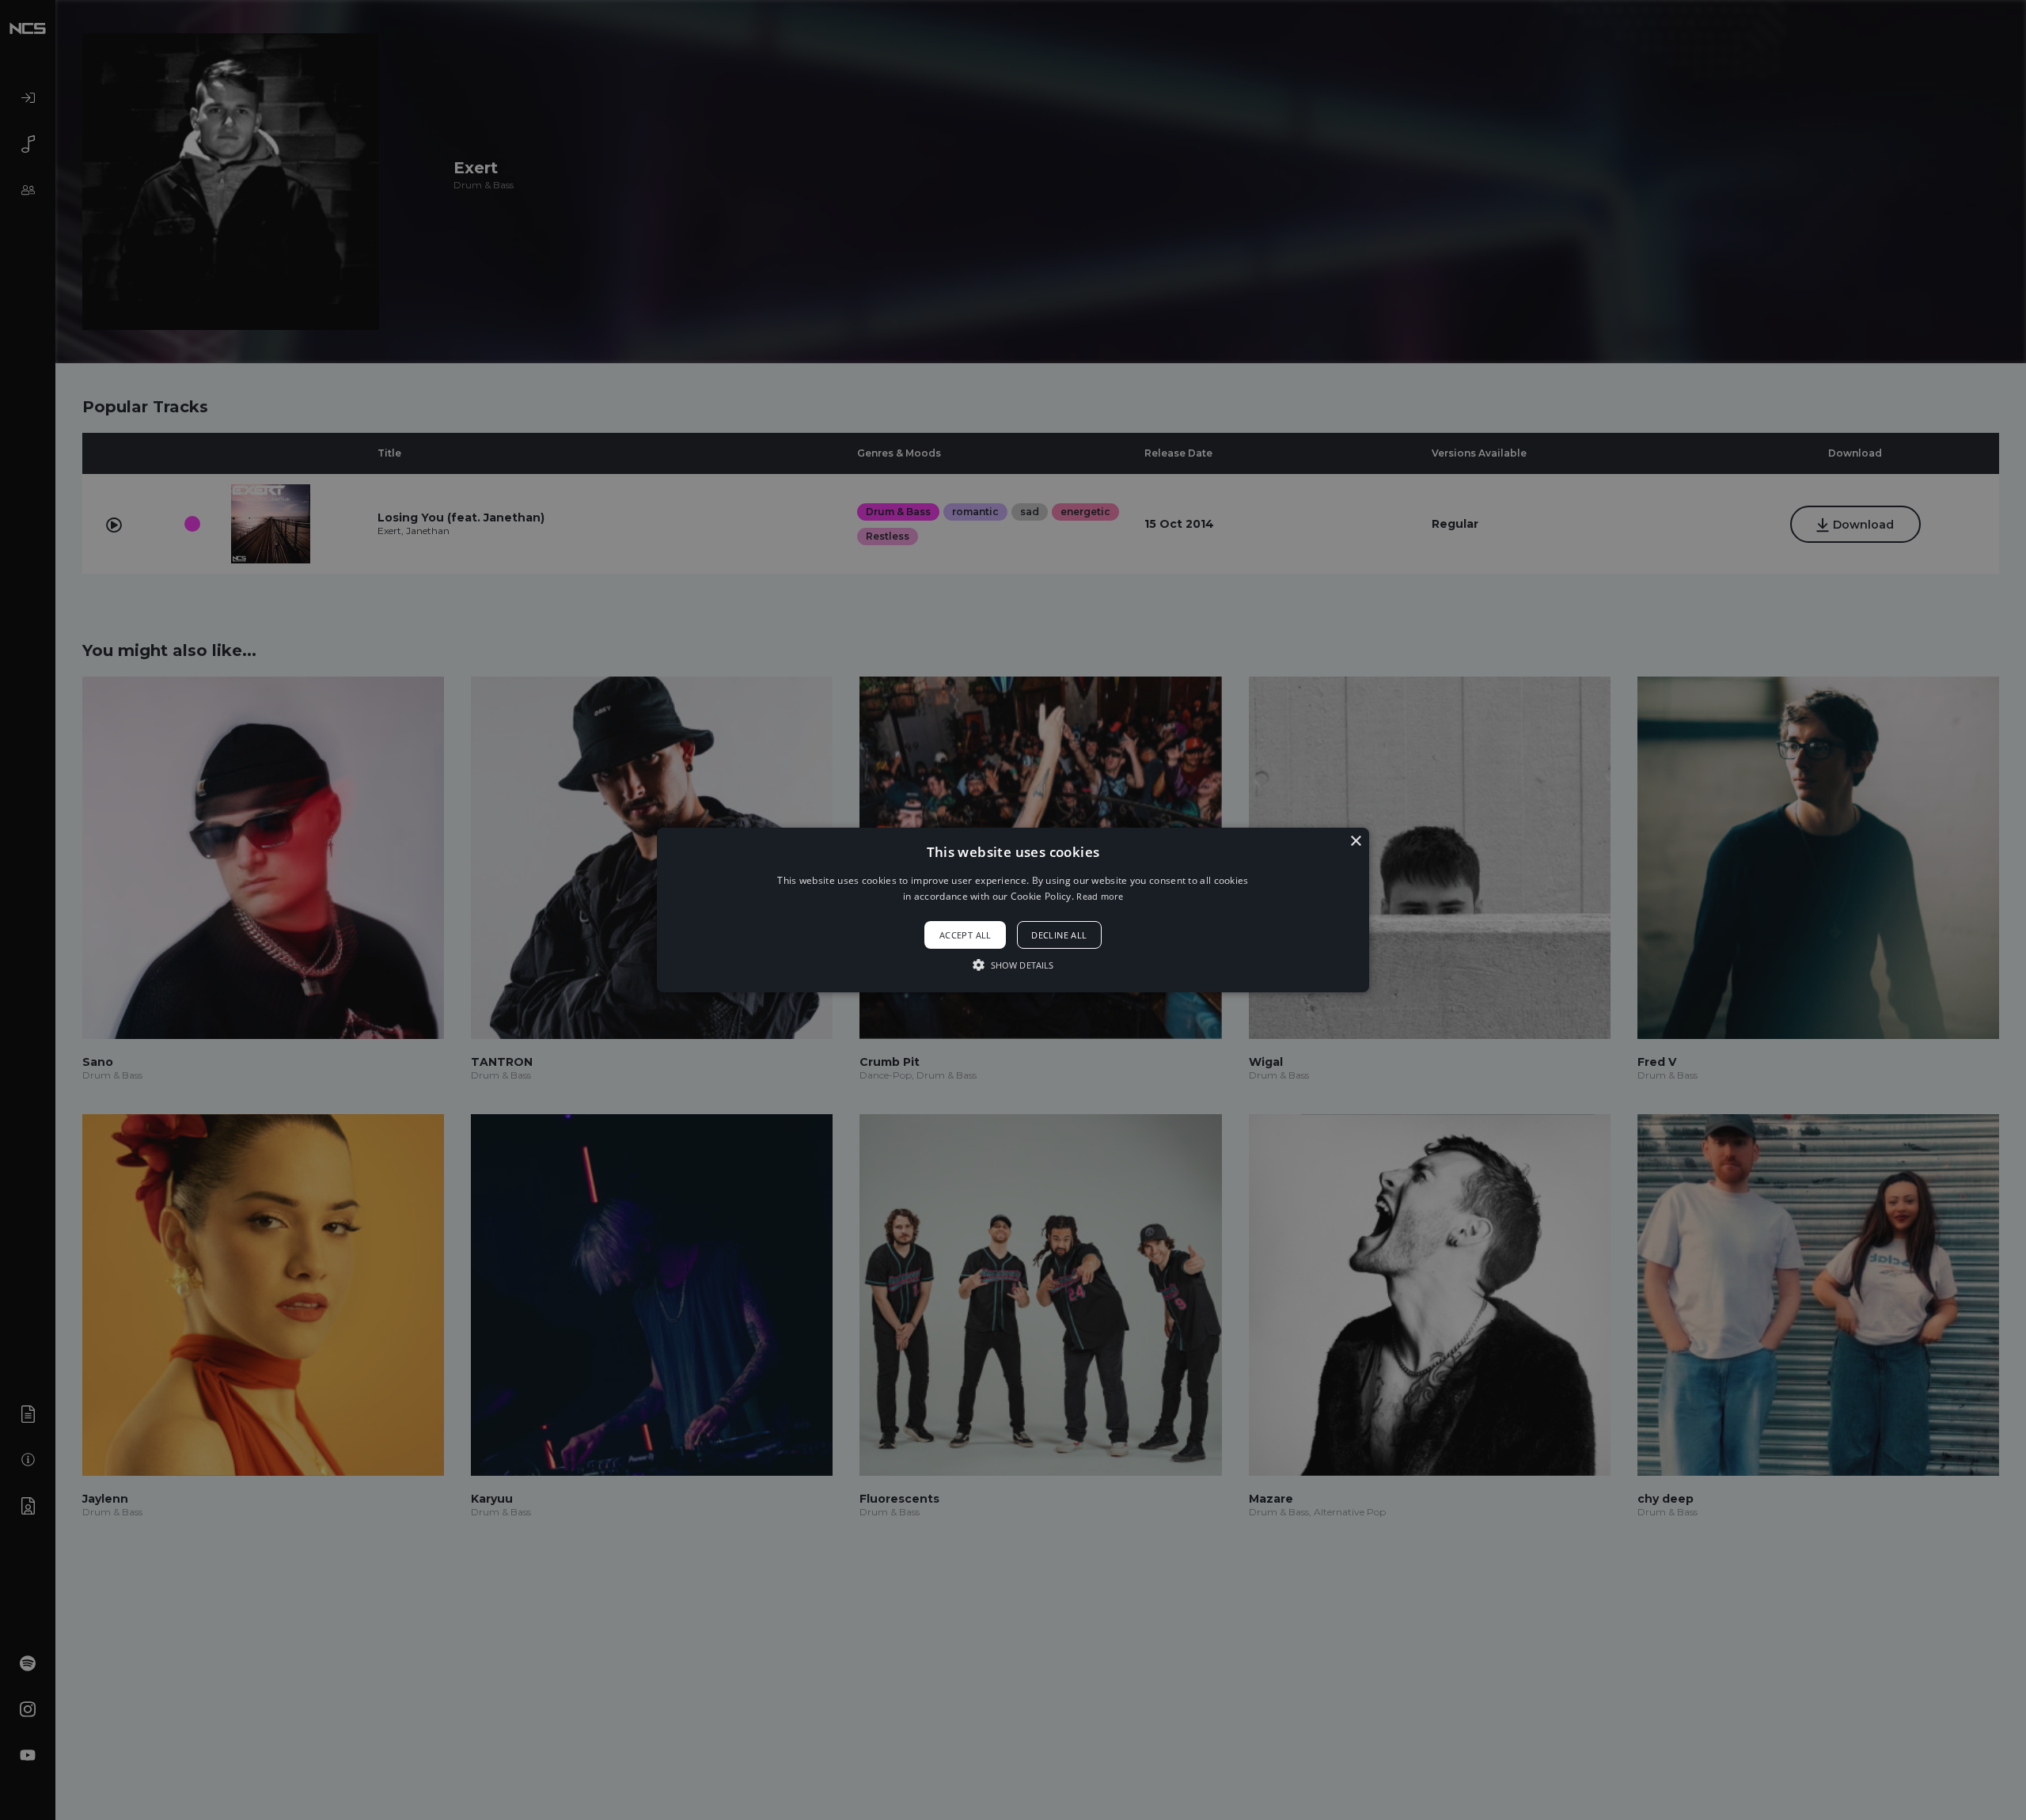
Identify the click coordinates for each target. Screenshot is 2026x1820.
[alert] (1013, 910)
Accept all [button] (966, 935)
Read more (1100, 896)
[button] (1013, 910)
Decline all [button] (1059, 935)
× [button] (1355, 842)
